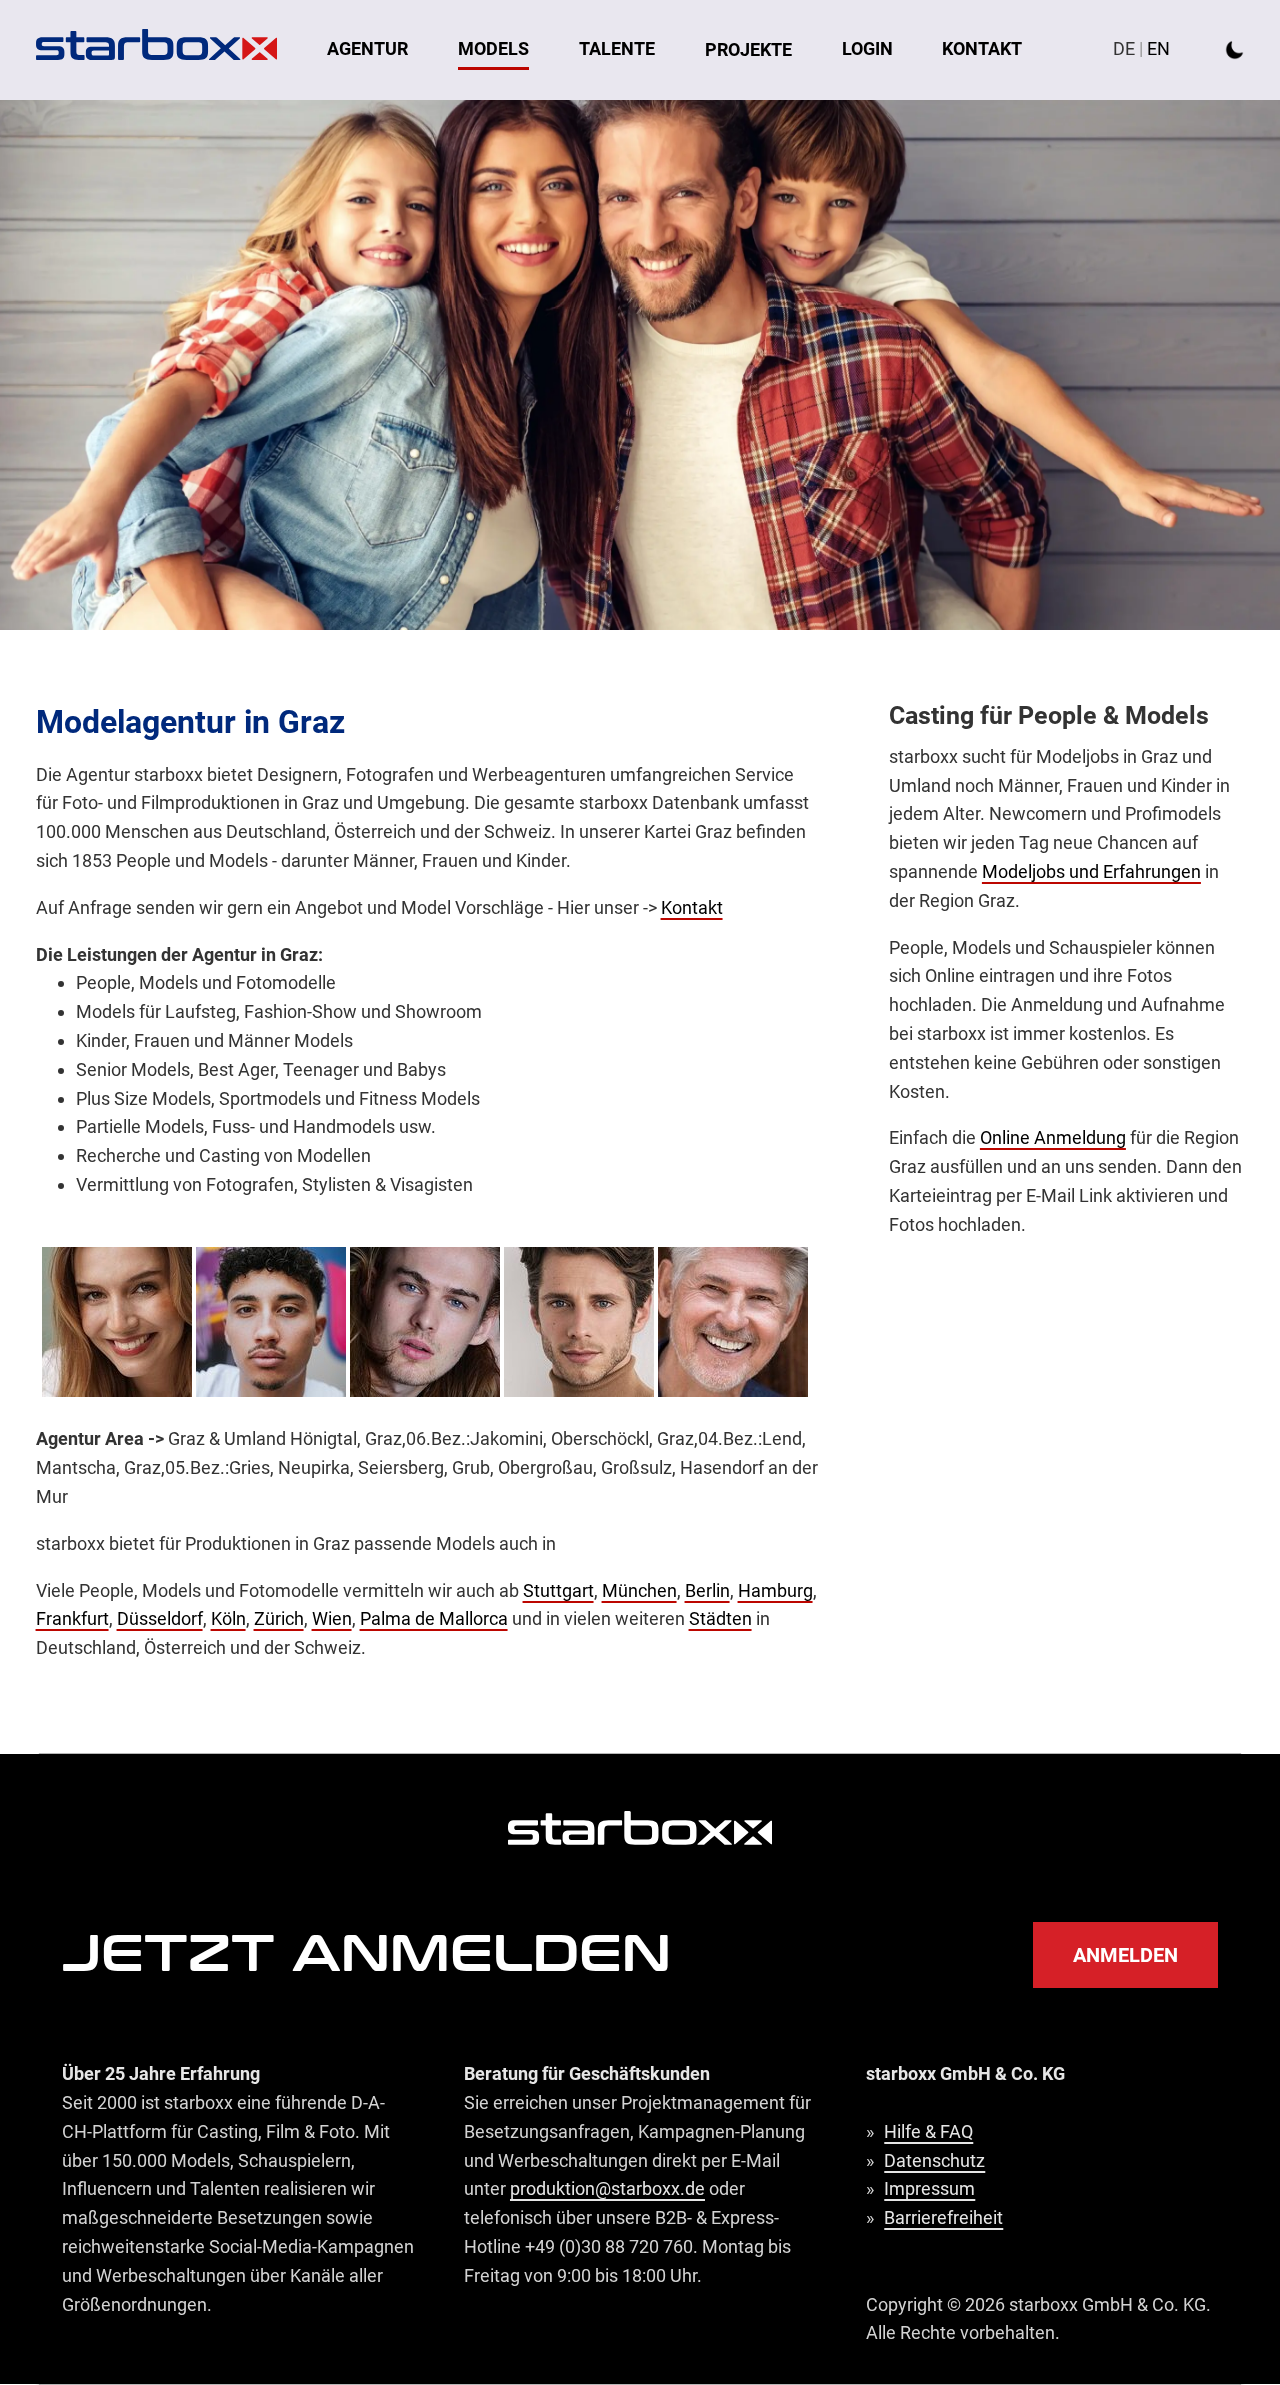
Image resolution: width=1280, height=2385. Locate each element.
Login (867, 48)
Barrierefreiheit (943, 2217)
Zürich (279, 1618)
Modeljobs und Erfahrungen (1091, 871)
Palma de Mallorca (434, 1618)
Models (493, 48)
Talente (617, 48)
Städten (720, 1618)
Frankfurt (72, 1618)
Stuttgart (558, 1590)
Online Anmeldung (1053, 1137)
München (639, 1590)
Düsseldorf (160, 1618)
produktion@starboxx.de (607, 2188)
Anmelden (1125, 1955)
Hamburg (775, 1590)
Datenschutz (934, 2160)
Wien (332, 1618)
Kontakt (982, 48)
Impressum (929, 2188)
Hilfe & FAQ (928, 2131)
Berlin (707, 1590)
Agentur (367, 48)
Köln (228, 1618)
